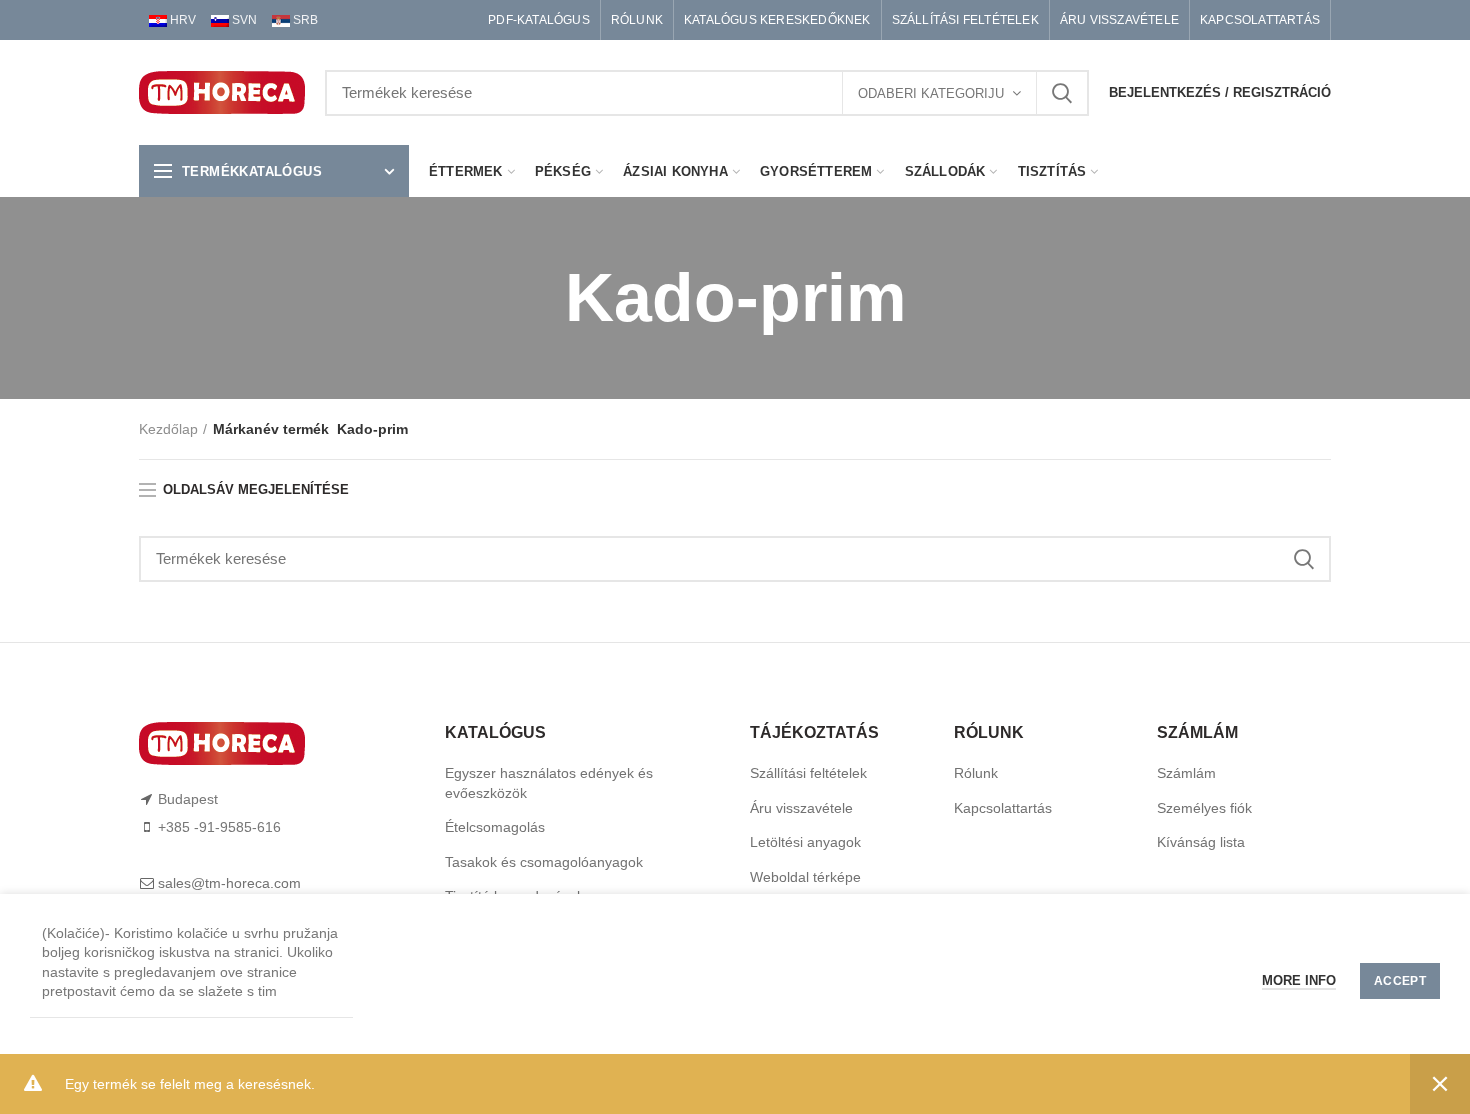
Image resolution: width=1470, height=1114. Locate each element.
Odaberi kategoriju (931, 93)
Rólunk (976, 773)
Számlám (1186, 773)
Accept (1400, 981)
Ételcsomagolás (495, 827)
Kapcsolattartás (1003, 808)
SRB (304, 20)
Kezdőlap (168, 429)
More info (1299, 980)
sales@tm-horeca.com (229, 883)
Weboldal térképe (805, 877)
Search (1062, 93)
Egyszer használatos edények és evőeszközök (549, 783)
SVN (243, 20)
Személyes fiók (1204, 808)
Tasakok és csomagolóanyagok (544, 862)
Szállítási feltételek (808, 773)
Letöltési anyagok (805, 842)
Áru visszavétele (801, 808)
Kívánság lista (1201, 842)
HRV (181, 20)
